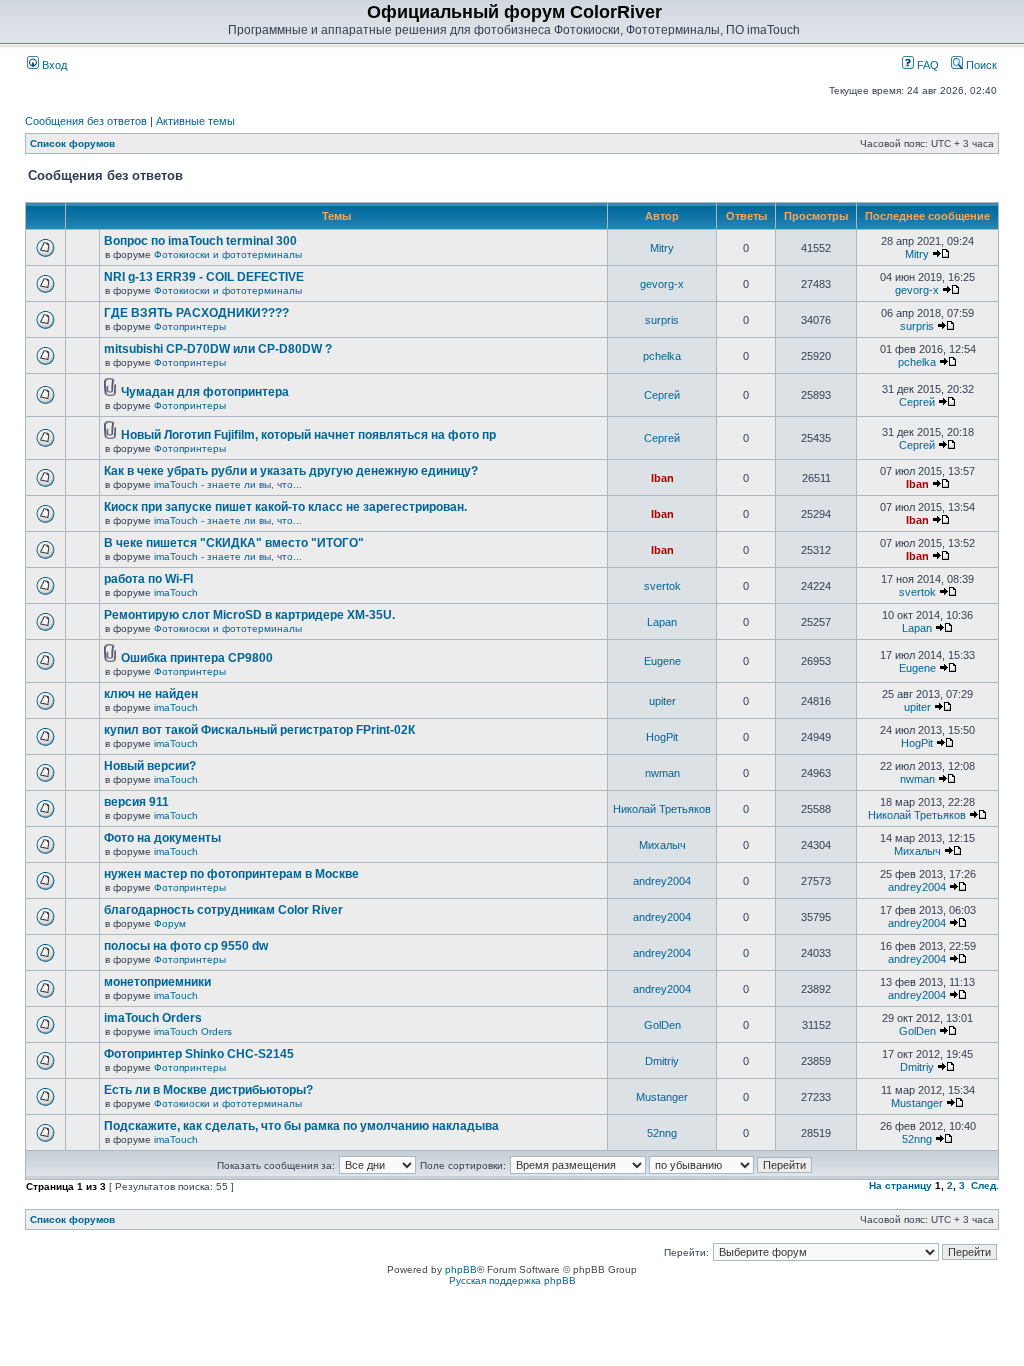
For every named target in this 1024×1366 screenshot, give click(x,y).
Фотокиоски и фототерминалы (228, 254)
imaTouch (176, 592)
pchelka (662, 356)
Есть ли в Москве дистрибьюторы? (208, 1090)
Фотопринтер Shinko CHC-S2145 (199, 1054)
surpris (662, 320)
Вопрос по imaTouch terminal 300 (200, 241)
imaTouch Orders (153, 1018)
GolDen (662, 1025)
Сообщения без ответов (86, 121)
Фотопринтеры (190, 326)
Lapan (662, 622)
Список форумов (72, 143)
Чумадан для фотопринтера (205, 392)
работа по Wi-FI (148, 579)
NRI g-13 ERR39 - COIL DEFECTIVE (204, 277)
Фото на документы (162, 838)
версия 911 (136, 802)
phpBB (461, 1269)
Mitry (662, 248)
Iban (662, 478)
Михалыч (662, 845)
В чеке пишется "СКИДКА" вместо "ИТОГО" (234, 543)
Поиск (980, 65)
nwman (662, 773)
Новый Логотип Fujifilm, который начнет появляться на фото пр (308, 435)
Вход (53, 65)
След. (985, 1185)
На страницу (900, 1185)
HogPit (662, 737)
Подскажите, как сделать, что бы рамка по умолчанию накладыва (301, 1126)
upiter (662, 701)
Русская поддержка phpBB (512, 1280)
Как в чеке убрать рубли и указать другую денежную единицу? (291, 471)
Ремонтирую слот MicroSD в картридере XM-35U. (249, 615)
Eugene (662, 661)
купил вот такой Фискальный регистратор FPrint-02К (259, 730)
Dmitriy (662, 1061)
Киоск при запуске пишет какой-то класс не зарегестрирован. (285, 507)
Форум (170, 923)
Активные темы (195, 121)
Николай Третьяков (662, 809)
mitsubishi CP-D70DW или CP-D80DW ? (218, 349)
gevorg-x (662, 284)
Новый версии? (150, 766)
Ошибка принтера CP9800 (197, 658)
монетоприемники (157, 982)
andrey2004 (662, 881)
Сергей (662, 395)
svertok (662, 586)
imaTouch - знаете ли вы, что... (228, 484)
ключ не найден (151, 694)
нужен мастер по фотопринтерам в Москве (231, 874)
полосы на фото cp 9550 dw (186, 946)
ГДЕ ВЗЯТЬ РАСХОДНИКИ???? (196, 313)
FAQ (926, 65)
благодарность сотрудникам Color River (223, 910)
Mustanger (662, 1097)
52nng (662, 1133)
